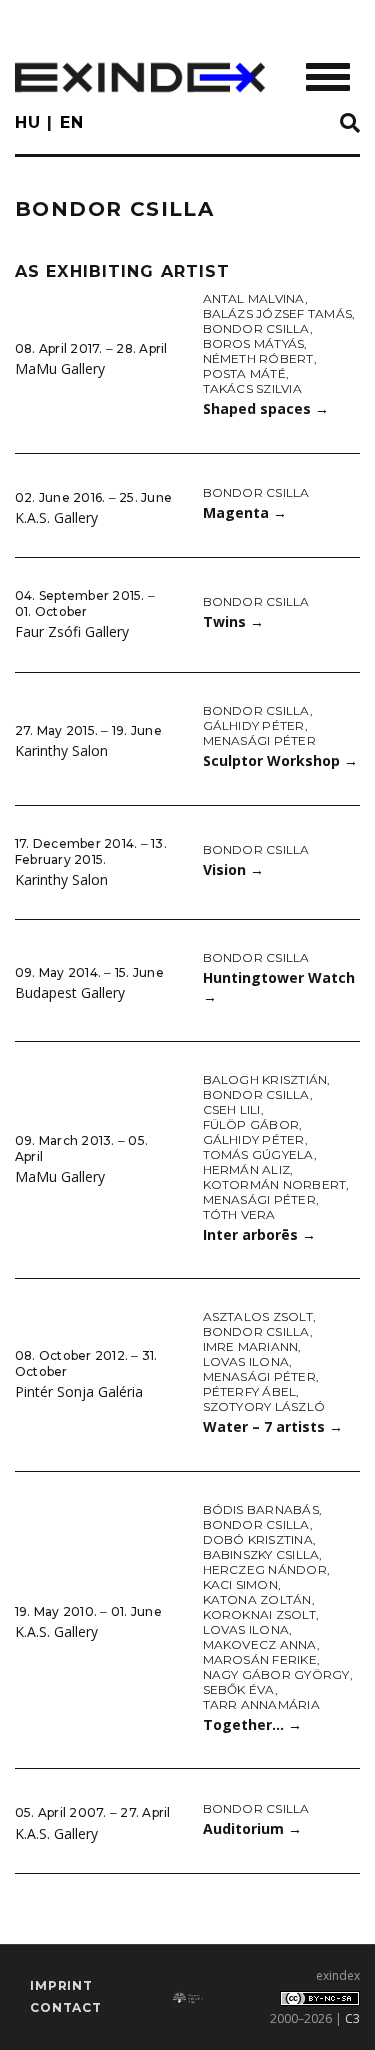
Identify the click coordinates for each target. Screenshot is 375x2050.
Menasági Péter (259, 740)
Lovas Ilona (246, 1361)
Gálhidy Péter (254, 725)
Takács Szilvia (252, 388)
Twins (233, 621)
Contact (66, 2007)
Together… (252, 1724)
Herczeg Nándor (265, 1569)
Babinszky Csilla (261, 1554)
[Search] (350, 124)
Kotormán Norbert (275, 1184)
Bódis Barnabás (261, 1509)
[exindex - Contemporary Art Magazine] (140, 77)
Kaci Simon (240, 1584)
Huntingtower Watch (279, 987)
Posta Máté (244, 373)
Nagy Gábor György (276, 1674)
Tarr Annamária (261, 1704)
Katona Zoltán (257, 1599)
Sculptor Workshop (280, 760)
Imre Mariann (251, 1346)
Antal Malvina (254, 298)
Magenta (245, 512)
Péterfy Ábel (250, 1391)
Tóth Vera (239, 1214)
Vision (233, 869)
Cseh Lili (232, 1109)
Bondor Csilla (256, 328)
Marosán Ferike (260, 1659)
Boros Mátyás (254, 343)
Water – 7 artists (273, 1426)
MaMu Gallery (60, 368)
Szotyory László (264, 1406)
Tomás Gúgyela (258, 1154)
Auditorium (252, 1828)
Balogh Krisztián (265, 1079)
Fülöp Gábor (251, 1124)
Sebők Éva (239, 1689)
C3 (352, 2018)
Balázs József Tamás (278, 313)
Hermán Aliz (247, 1169)
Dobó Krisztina (258, 1539)
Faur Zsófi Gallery (72, 631)
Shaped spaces (266, 408)
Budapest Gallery (70, 992)
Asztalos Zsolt (258, 1316)
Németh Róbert (258, 358)
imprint (61, 1985)
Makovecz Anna (260, 1644)
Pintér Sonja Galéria (79, 1391)
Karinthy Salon (61, 750)
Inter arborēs (259, 1234)
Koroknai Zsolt (259, 1614)
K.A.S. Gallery (56, 517)
